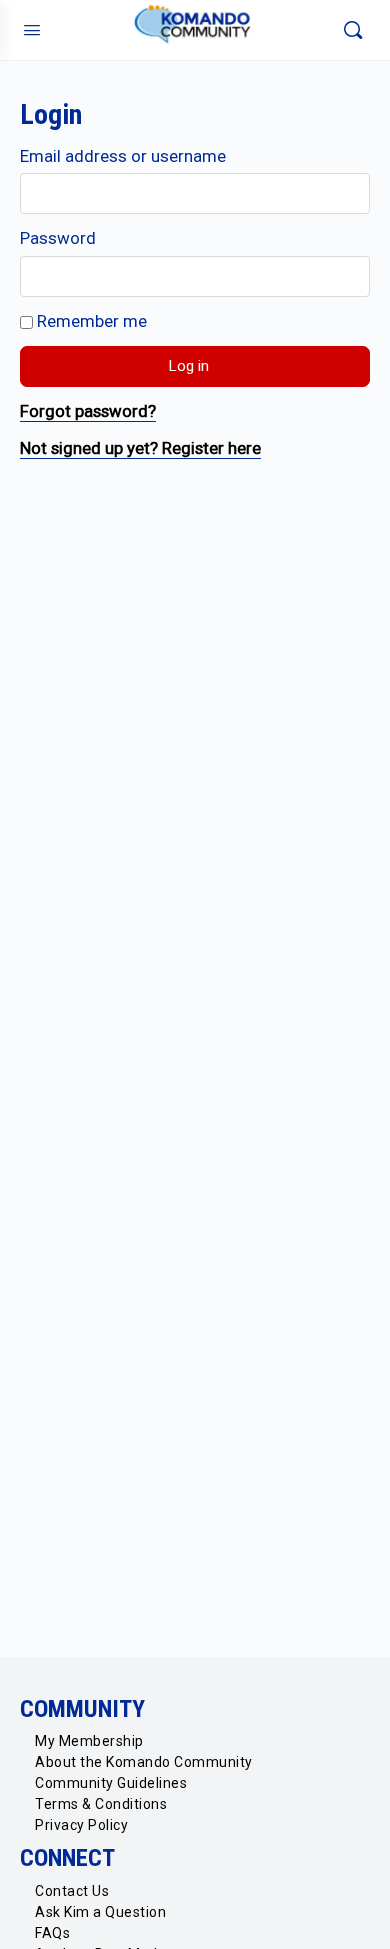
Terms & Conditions (101, 1804)
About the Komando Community (144, 1762)
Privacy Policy (81, 1825)
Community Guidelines (111, 1783)
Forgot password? (88, 411)
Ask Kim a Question (100, 1912)
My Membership (89, 1741)
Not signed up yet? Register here (140, 448)
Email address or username (123, 156)
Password (58, 238)
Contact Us (72, 1891)
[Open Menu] (32, 30)
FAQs (52, 1933)
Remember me (90, 321)
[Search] (353, 30)
